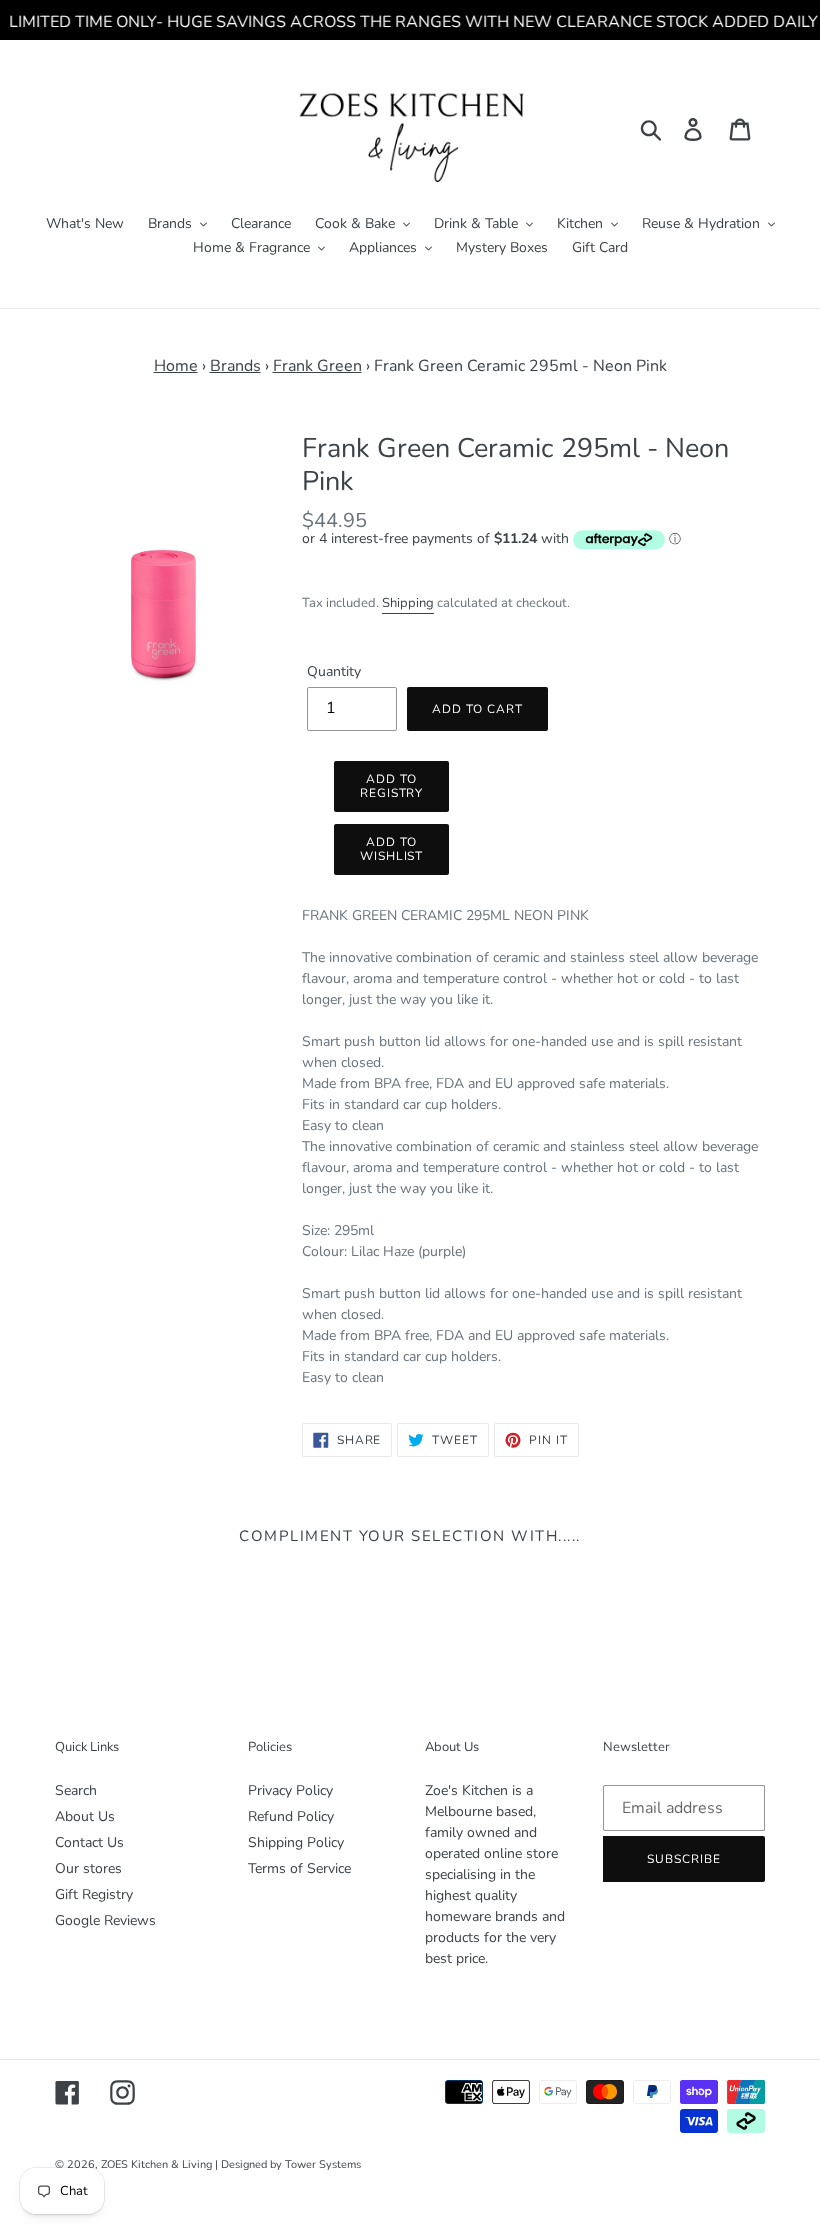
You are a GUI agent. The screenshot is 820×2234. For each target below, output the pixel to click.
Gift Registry (94, 1894)
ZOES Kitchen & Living (156, 2164)
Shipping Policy (296, 1842)
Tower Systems (323, 2164)
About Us (85, 1816)
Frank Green (317, 366)
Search (76, 1790)
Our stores (88, 1868)
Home (176, 366)
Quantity (334, 671)
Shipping (408, 603)
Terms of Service (299, 1868)
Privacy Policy (290, 1790)
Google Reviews (105, 1920)
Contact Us (89, 1842)
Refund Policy (291, 1816)
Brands (235, 366)
